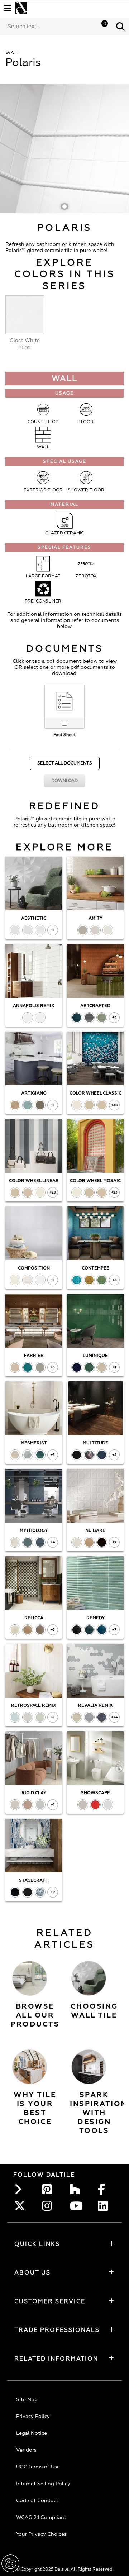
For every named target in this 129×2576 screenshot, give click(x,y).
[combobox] (56, 27)
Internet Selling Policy (43, 2484)
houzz (77, 2189)
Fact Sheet (64, 735)
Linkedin (105, 2206)
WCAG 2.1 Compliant (41, 2517)
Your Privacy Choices (41, 2534)
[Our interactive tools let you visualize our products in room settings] (89, 2067)
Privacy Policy (33, 2416)
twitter (21, 2206)
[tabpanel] (64, 149)
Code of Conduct (37, 2501)
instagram (49, 2206)
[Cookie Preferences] (10, 2563)
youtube (77, 2206)
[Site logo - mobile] (21, 8)
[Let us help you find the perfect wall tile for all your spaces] (89, 1978)
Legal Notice (32, 2433)
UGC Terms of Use (38, 2467)
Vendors (26, 2450)
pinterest (49, 2189)
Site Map (27, 2399)
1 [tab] (64, 206)
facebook (105, 2189)
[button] (120, 27)
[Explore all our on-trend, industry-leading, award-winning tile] (30, 1978)
